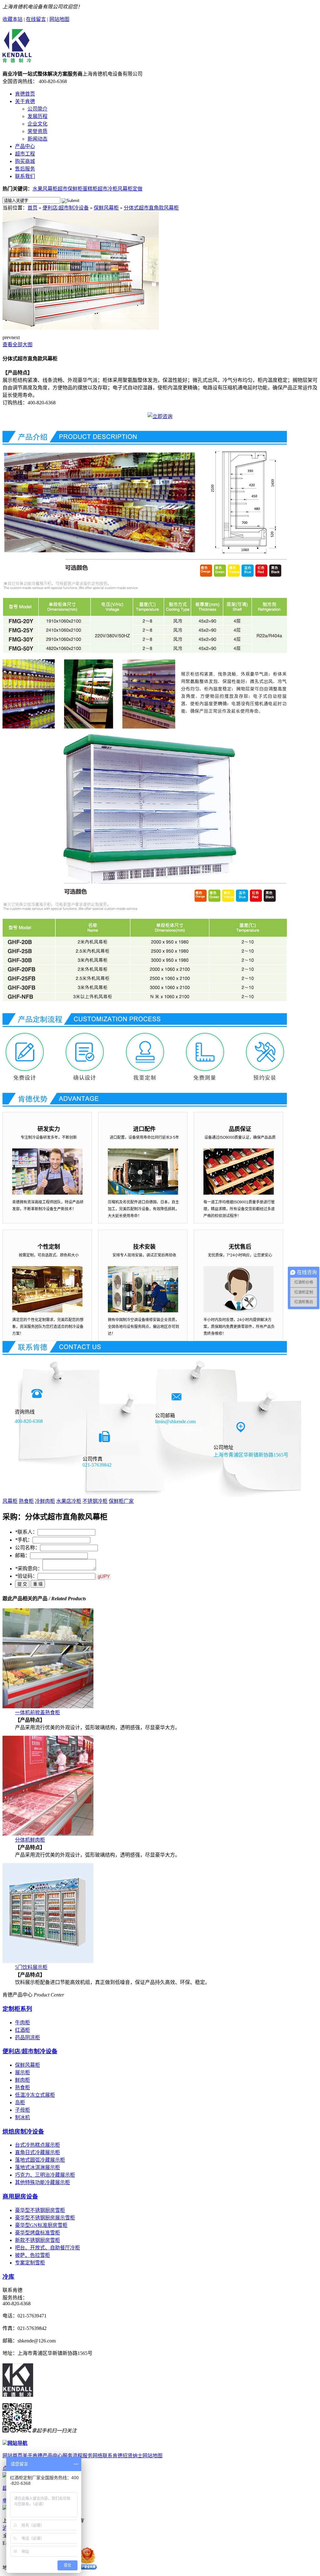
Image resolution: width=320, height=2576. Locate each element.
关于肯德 (25, 101)
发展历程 (37, 116)
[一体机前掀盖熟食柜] (48, 1707)
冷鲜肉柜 (45, 1501)
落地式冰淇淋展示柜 (37, 2167)
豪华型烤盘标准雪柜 (37, 2233)
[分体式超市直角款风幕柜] (81, 328)
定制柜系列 (17, 2009)
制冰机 (22, 2117)
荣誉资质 (37, 131)
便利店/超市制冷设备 (66, 208)
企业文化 (37, 124)
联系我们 (25, 176)
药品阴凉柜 (27, 2038)
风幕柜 (10, 1501)
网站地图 (59, 19)
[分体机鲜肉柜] (48, 1834)
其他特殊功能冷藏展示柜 (42, 2182)
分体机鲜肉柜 (30, 1840)
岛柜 (20, 2102)
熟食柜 (26, 1501)
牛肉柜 (22, 2023)
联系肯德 (112, 2456)
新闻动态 (37, 139)
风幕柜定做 (130, 189)
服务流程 (72, 2456)
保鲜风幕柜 (106, 208)
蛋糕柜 (90, 189)
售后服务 (25, 169)
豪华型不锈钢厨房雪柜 (40, 2210)
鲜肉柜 (22, 2080)
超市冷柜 (107, 189)
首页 (32, 208)
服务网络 (92, 2456)
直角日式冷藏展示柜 (37, 2152)
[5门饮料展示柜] (48, 1961)
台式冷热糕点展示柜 (37, 2145)
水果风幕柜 (45, 189)
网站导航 (17, 2443)
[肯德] (17, 59)
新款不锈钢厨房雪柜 (37, 2240)
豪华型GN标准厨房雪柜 (41, 2225)
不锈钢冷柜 (95, 1501)
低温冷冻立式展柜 (35, 2095)
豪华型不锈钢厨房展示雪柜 (45, 2218)
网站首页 (12, 2456)
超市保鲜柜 (70, 189)
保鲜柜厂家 (121, 1501)
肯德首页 (25, 94)
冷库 (8, 2277)
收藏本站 (12, 19)
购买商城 (25, 161)
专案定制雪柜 (30, 2263)
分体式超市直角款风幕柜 (151, 208)
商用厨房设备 (20, 2196)
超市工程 (25, 154)
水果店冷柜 (69, 1501)
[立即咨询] (160, 416)
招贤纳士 (132, 2456)
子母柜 (22, 2110)
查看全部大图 (17, 345)
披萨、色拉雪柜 (32, 2255)
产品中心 (25, 146)
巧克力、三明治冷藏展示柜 (45, 2175)
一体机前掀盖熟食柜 (37, 1712)
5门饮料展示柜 (31, 1967)
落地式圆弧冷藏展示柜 (40, 2160)
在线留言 (36, 19)
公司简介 (37, 109)
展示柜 (22, 2073)
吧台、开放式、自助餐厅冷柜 (47, 2248)
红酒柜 (22, 2030)
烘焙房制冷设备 (23, 2132)
